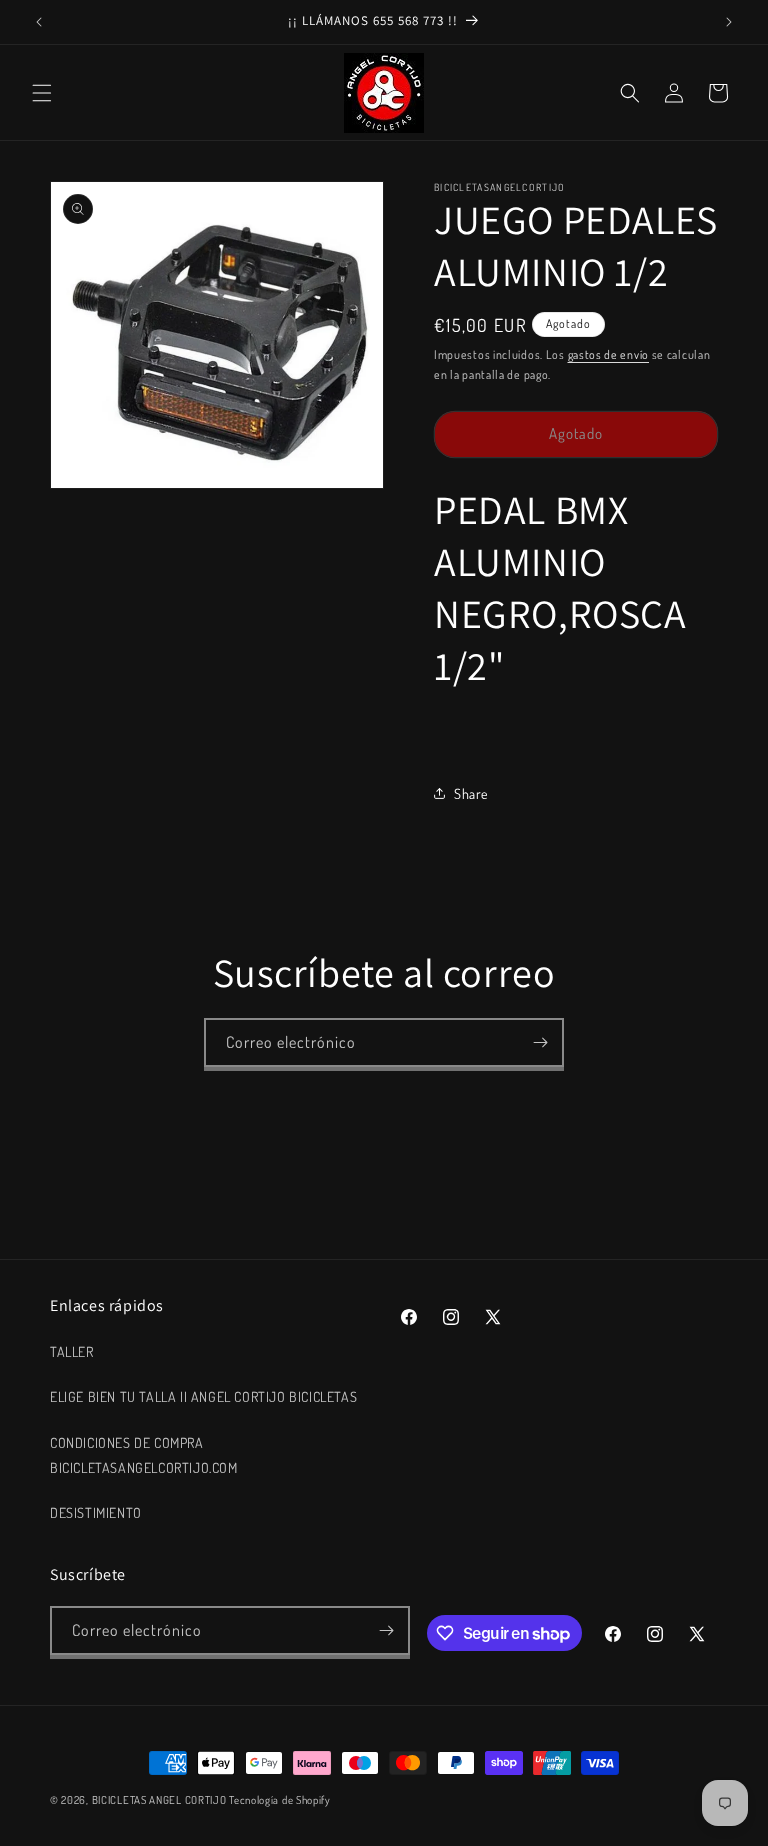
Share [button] (471, 793)
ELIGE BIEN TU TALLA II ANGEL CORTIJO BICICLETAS (203, 1396)
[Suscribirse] (540, 1042)
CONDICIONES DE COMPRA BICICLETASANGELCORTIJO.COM (144, 1455)
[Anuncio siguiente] (729, 22)
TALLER (72, 1351)
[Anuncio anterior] (39, 22)
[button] (42, 93)
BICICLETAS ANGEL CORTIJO (159, 1800)
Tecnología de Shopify (280, 1800)
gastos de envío (609, 354)
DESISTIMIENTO (96, 1512)
